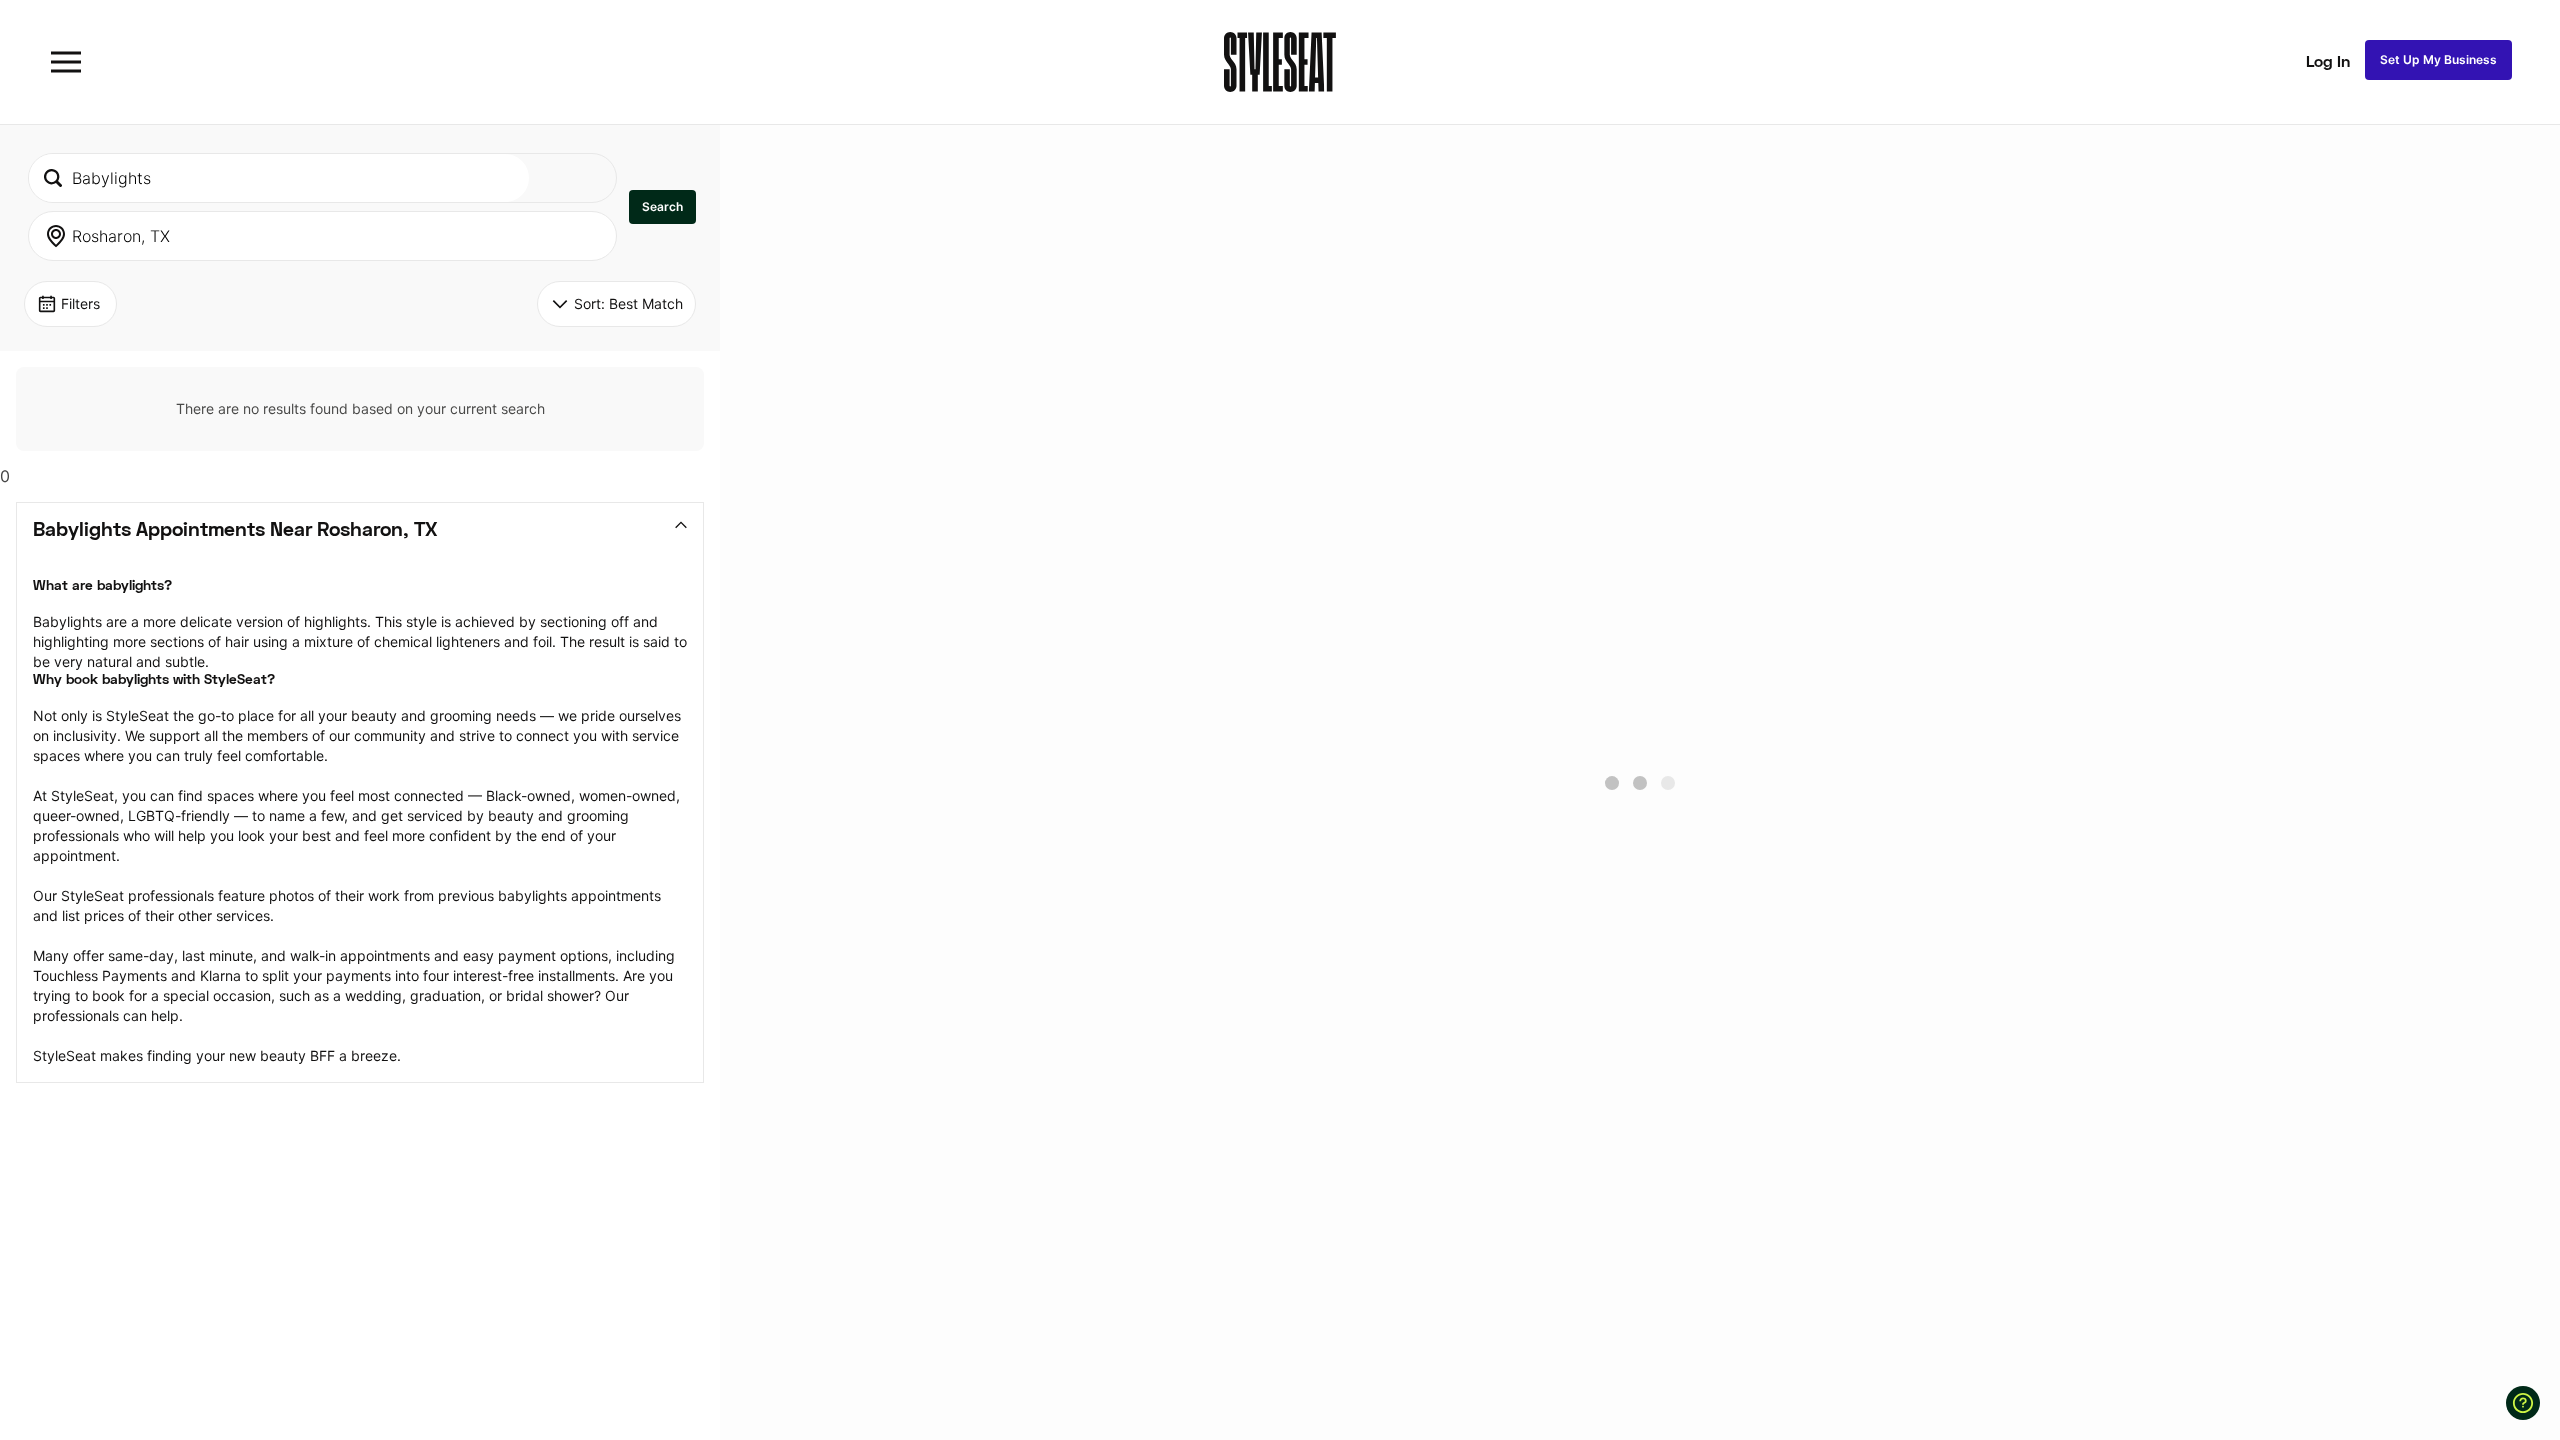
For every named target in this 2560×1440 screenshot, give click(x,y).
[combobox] (279, 178)
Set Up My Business (2438, 59)
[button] (662, 207)
